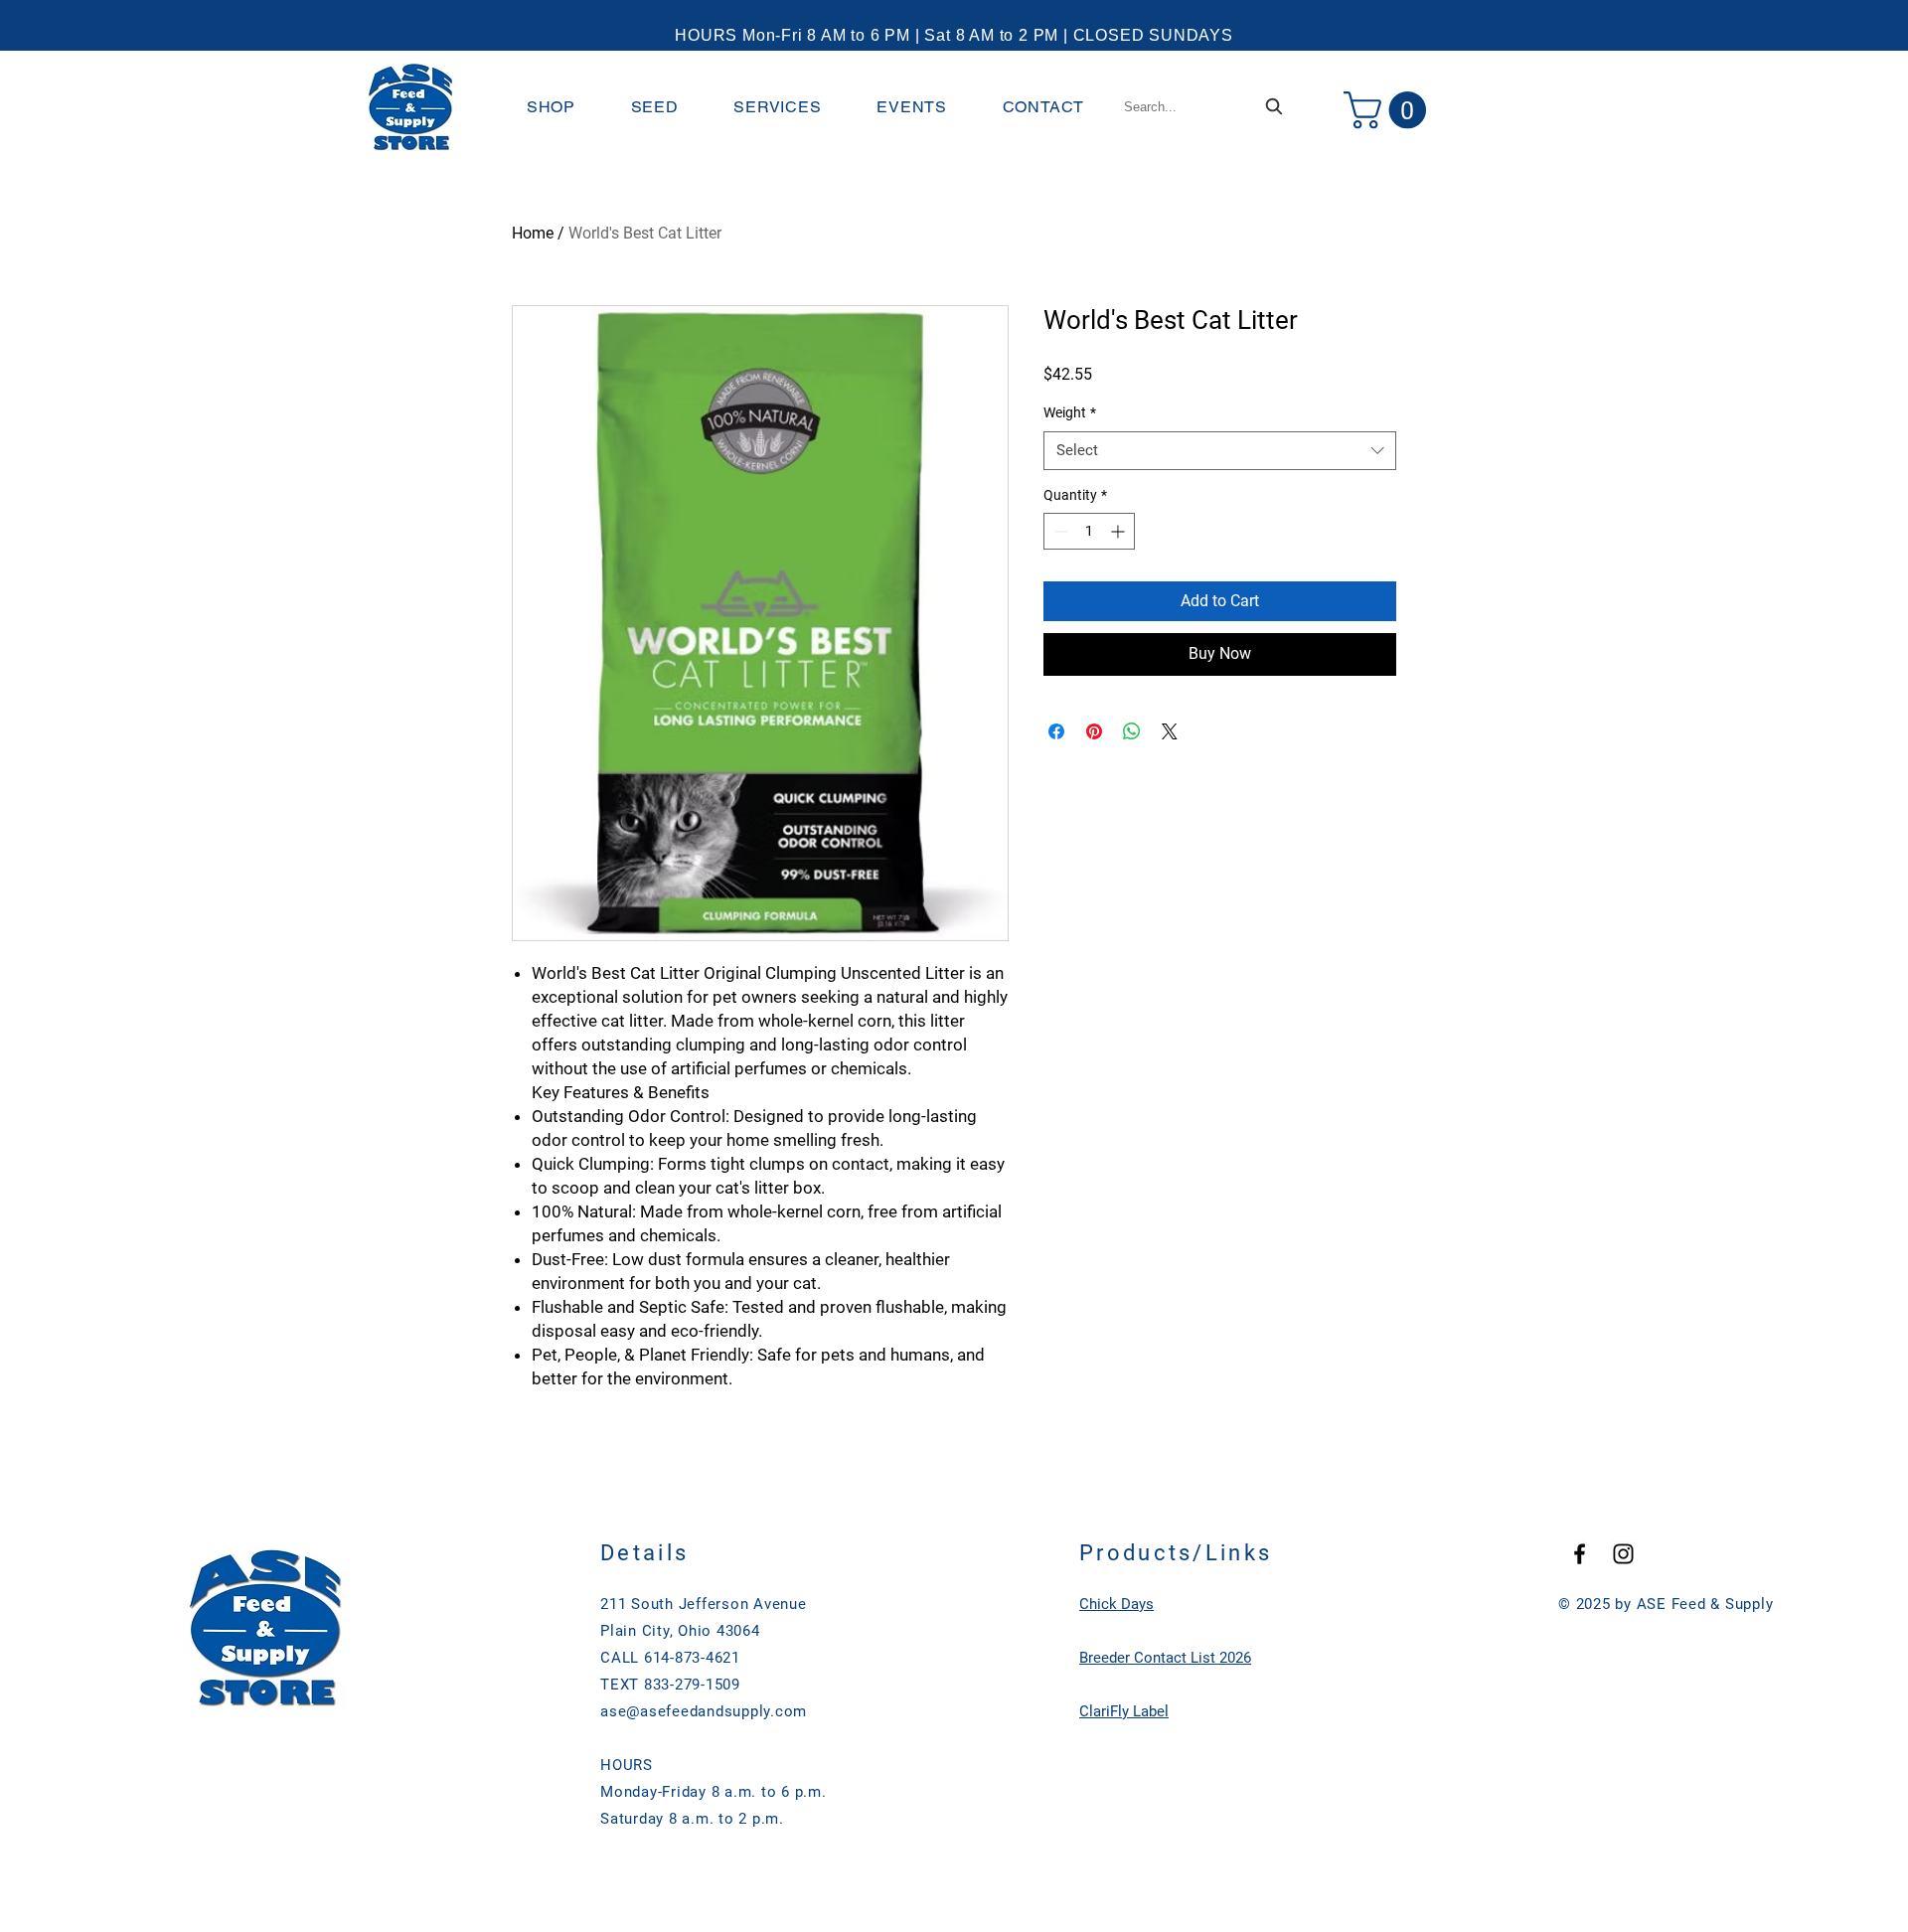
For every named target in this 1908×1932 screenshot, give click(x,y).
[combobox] (1205, 107)
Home (533, 233)
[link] (1389, 110)
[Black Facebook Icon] (1580, 1554)
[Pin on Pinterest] (1094, 731)
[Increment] (1119, 531)
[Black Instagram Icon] (1623, 1554)
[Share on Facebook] (1056, 731)
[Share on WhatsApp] (1132, 731)
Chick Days (1116, 1604)
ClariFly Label (1124, 1711)
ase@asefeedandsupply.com (704, 1711)
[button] (551, 107)
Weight (1070, 412)
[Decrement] (1059, 531)
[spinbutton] (1089, 531)
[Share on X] (1170, 731)
